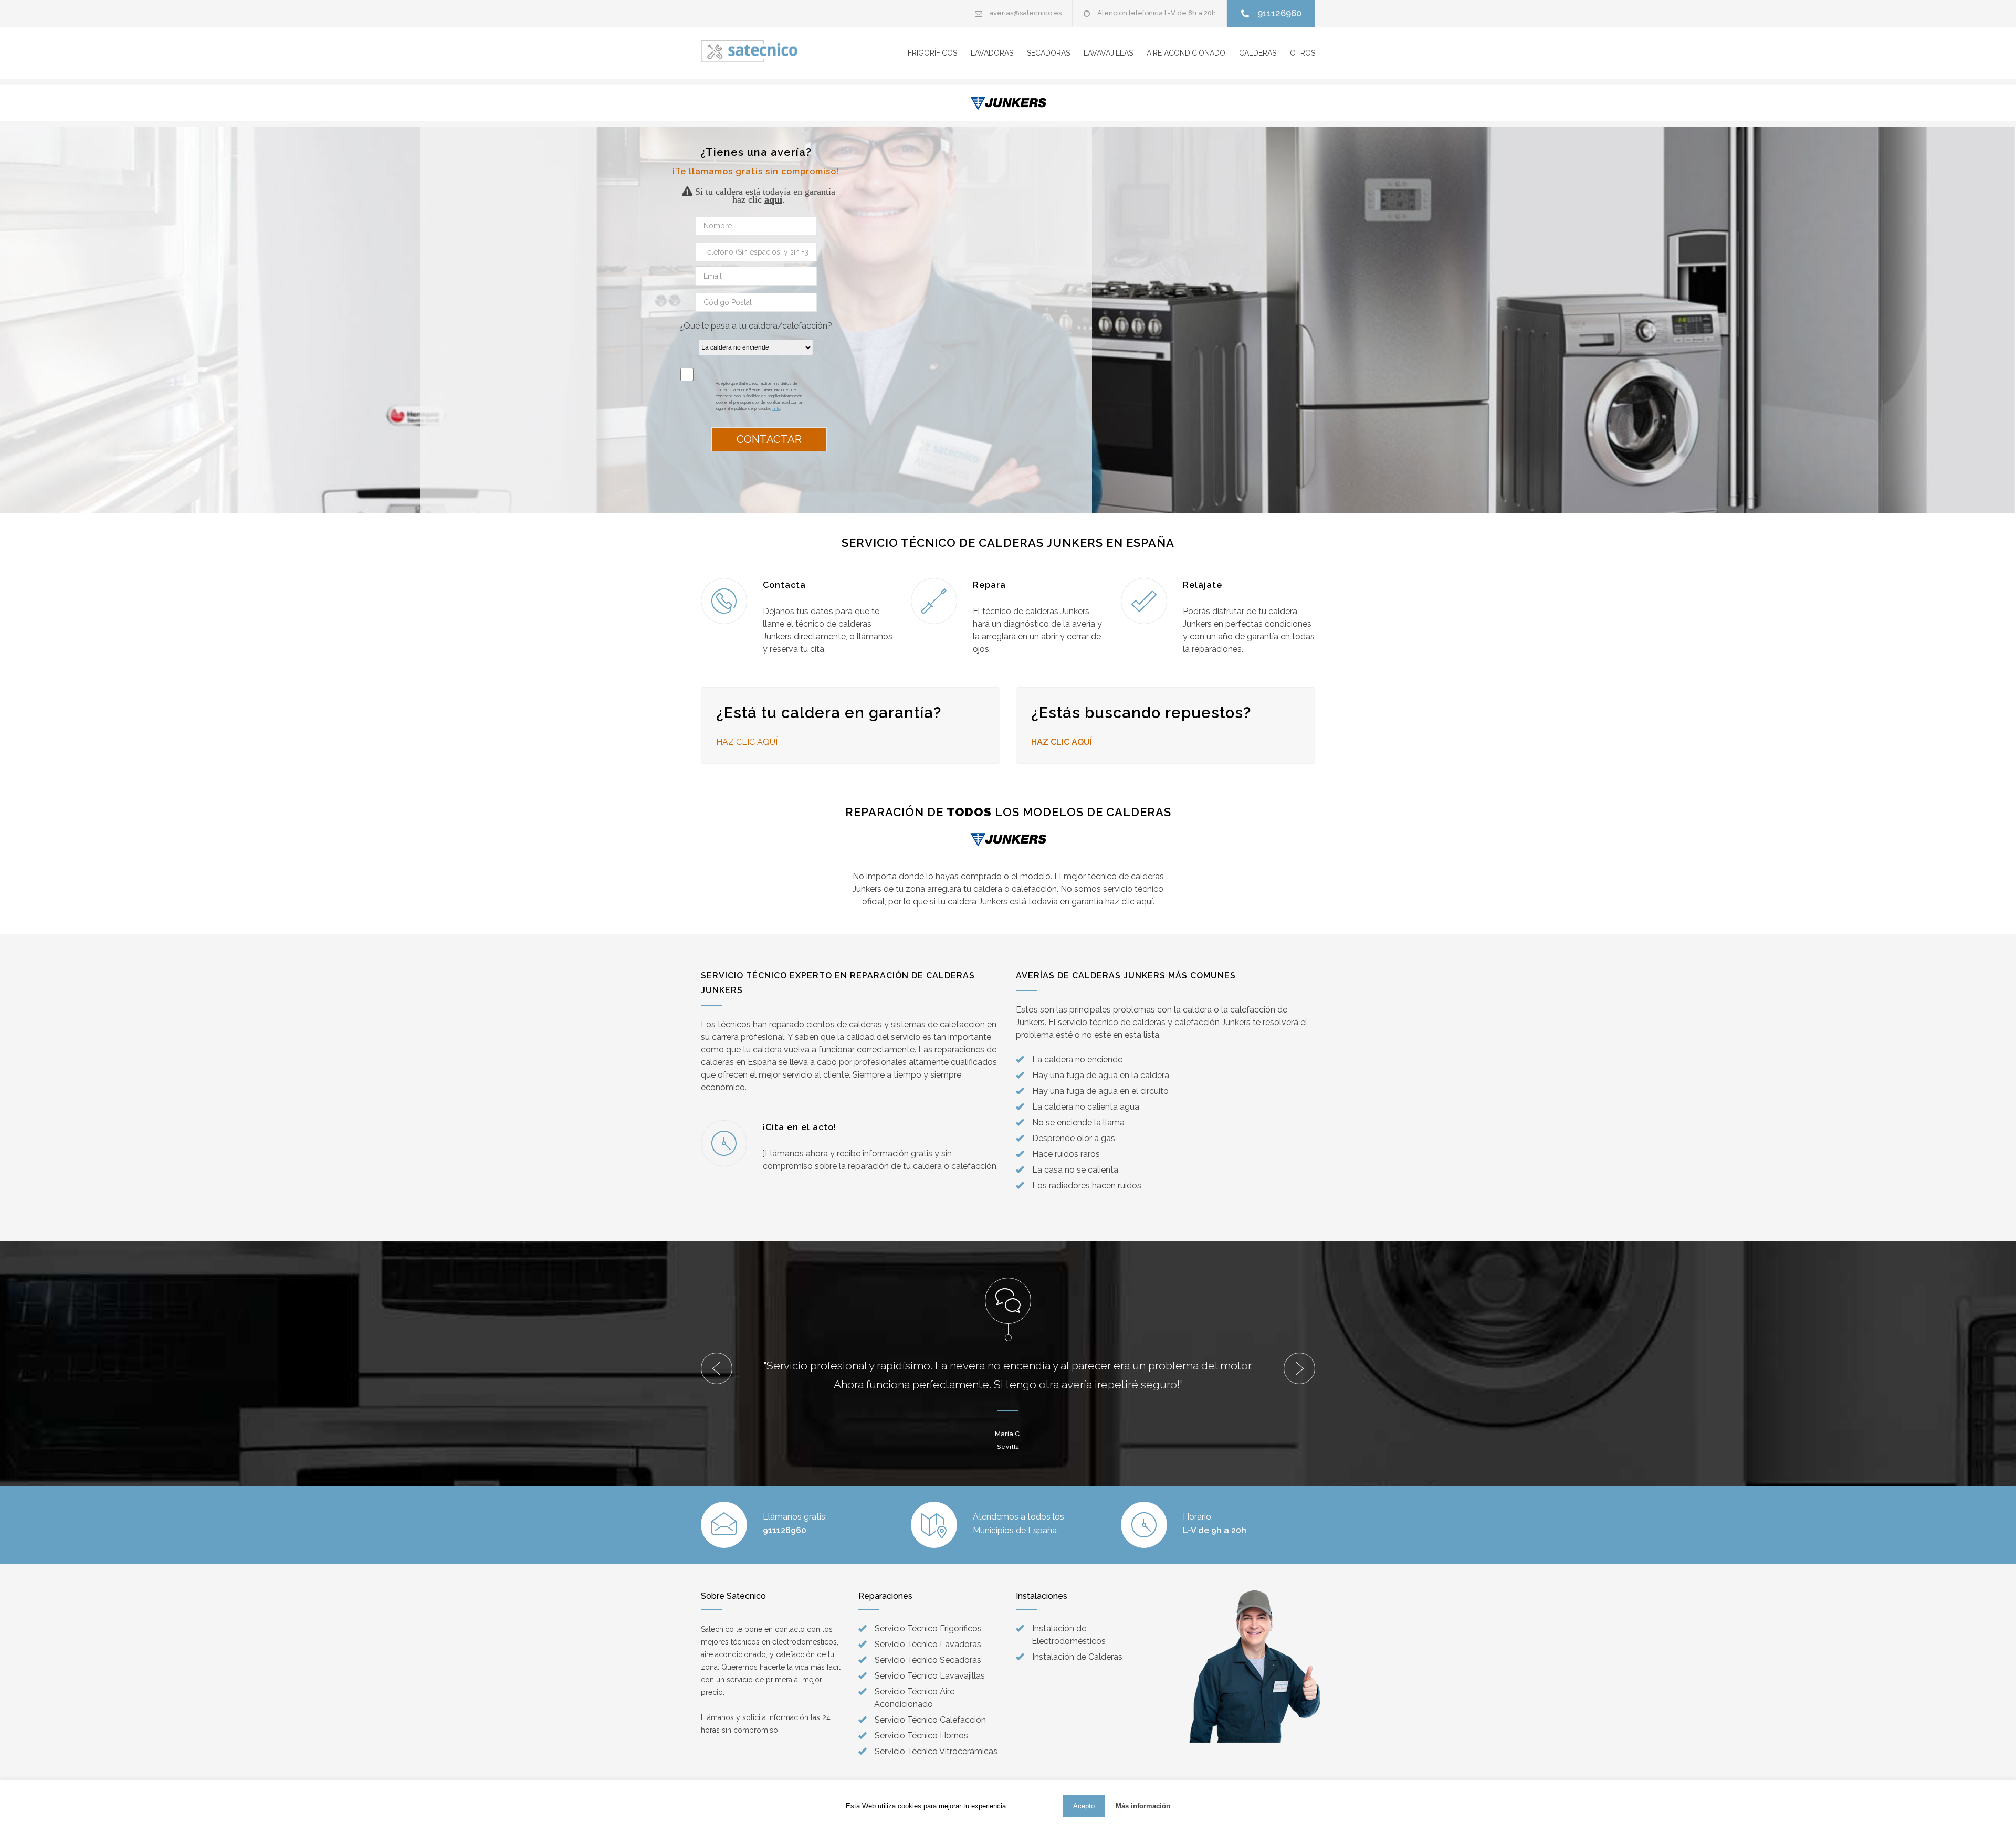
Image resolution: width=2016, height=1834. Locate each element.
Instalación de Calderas (1077, 1657)
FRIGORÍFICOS (932, 53)
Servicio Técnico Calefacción (930, 1720)
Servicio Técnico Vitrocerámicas (936, 1751)
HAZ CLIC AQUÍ (1063, 742)
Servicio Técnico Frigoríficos (928, 1629)
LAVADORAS (992, 53)
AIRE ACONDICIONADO (1186, 53)
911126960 (1279, 13)
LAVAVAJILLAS (1108, 53)
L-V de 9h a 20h (1215, 1530)
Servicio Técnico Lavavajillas (930, 1676)
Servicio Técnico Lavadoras (928, 1644)
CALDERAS (1258, 53)
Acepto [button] (1084, 1806)
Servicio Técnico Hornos (921, 1736)
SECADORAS (1048, 53)
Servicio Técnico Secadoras (928, 1660)
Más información (1143, 1806)
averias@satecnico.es (1025, 13)
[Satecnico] (751, 51)
